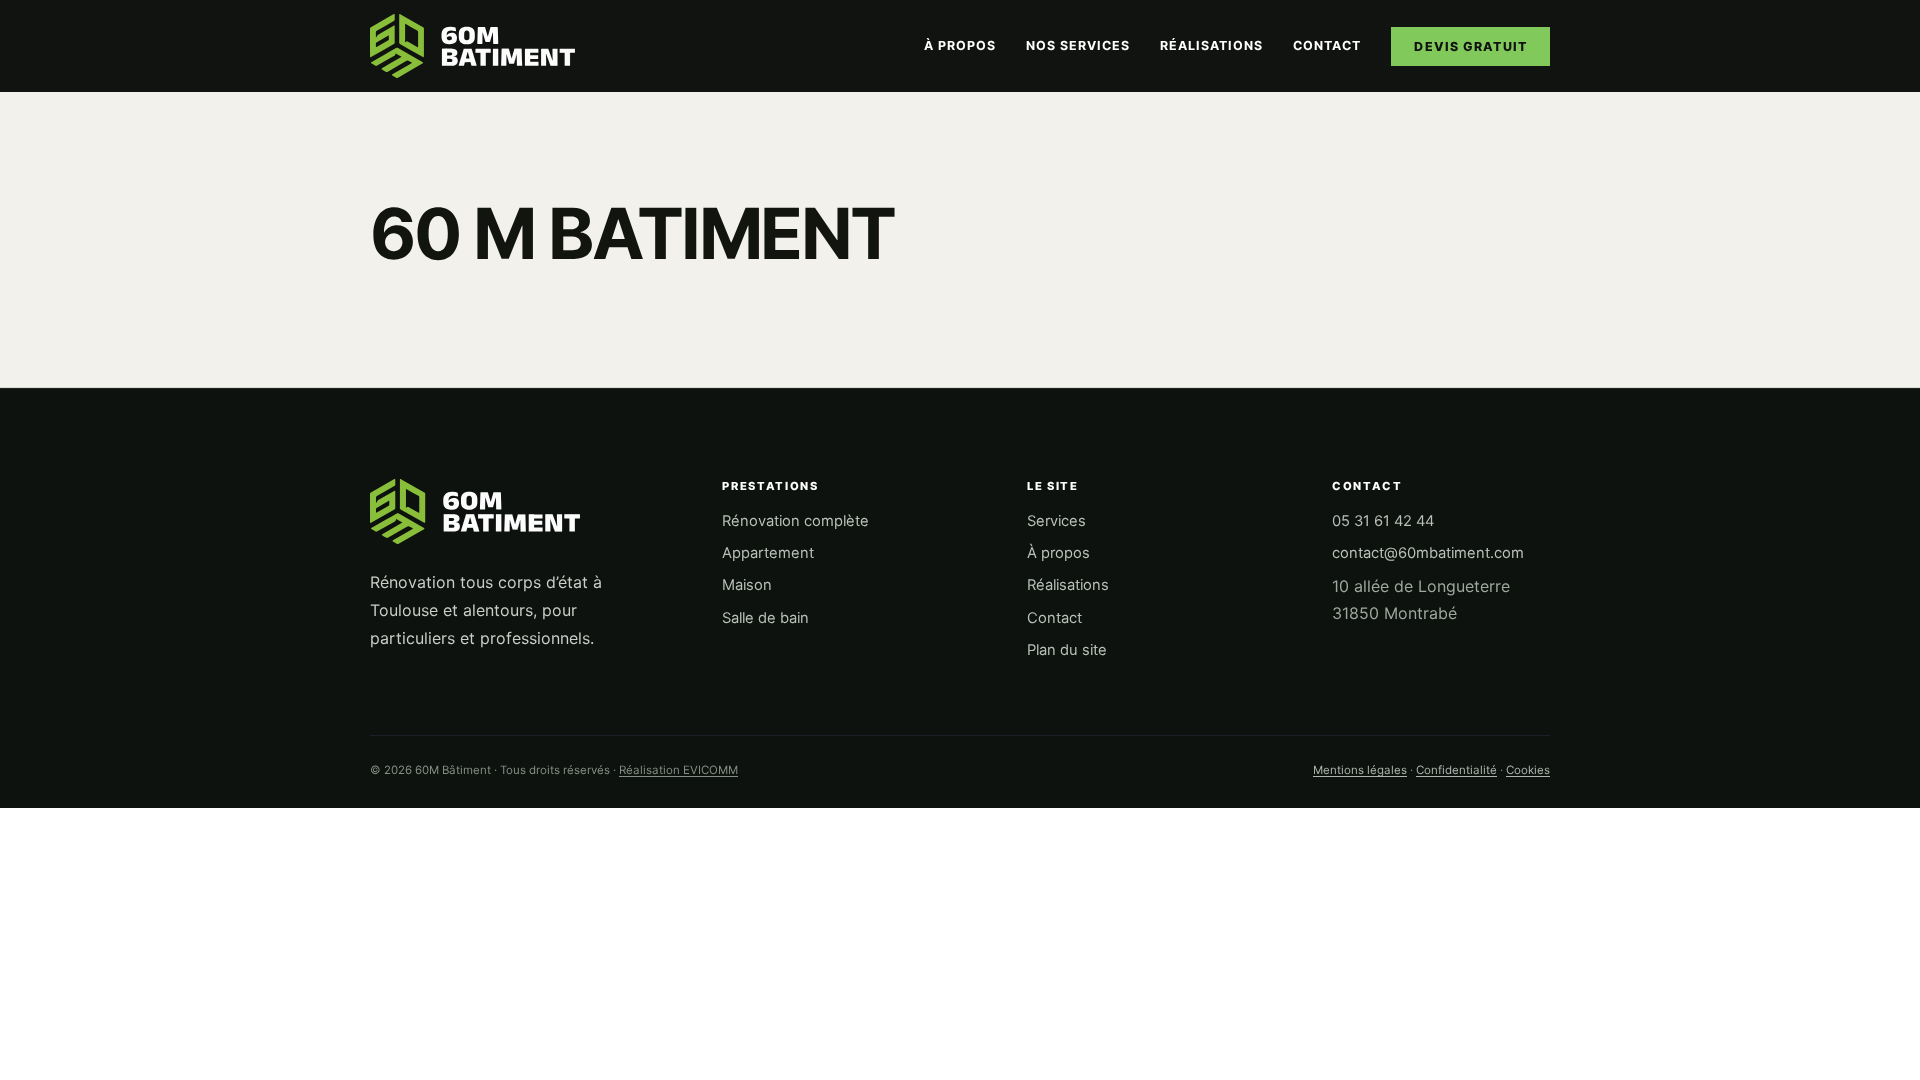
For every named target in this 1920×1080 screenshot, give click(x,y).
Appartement (768, 553)
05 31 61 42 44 (1383, 521)
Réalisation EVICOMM (678, 770)
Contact (1327, 45)
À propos (960, 45)
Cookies (1528, 770)
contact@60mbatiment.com (1428, 553)
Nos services (1078, 45)
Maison (747, 585)
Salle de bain (765, 618)
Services (1056, 521)
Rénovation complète (795, 521)
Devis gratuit (1470, 46)
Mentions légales (1360, 770)
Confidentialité (1456, 770)
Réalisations (1211, 45)
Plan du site (1067, 650)
